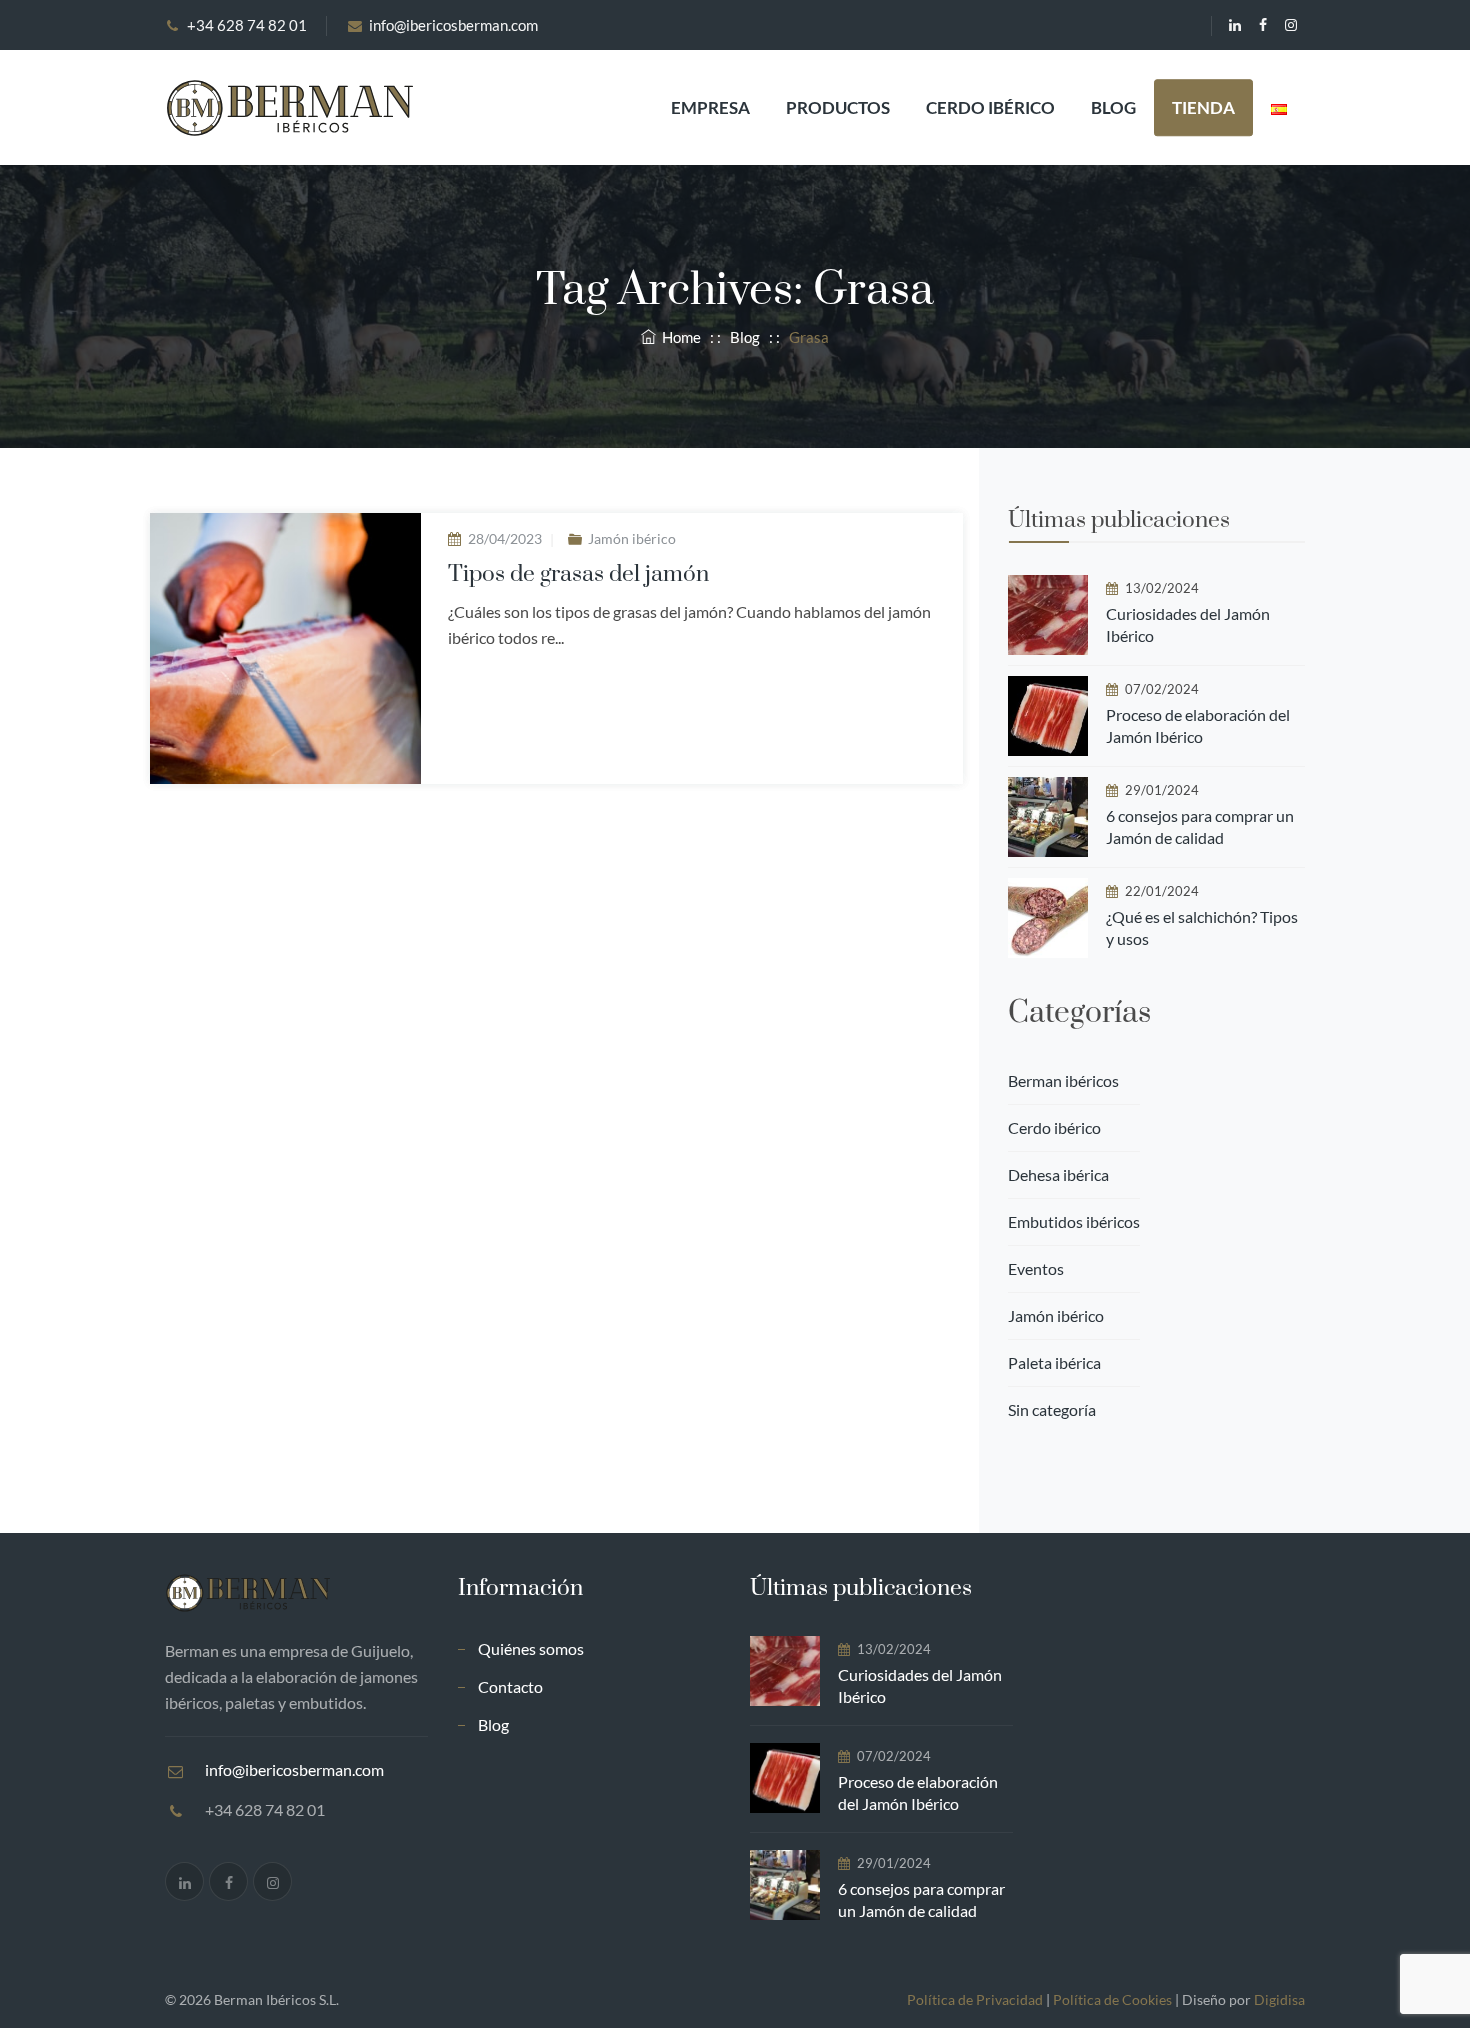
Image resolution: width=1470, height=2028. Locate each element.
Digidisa (1279, 1999)
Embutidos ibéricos (1074, 1221)
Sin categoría (1052, 1409)
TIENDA (1203, 107)
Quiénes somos (531, 1648)
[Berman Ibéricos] (289, 107)
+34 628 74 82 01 (247, 25)
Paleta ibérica (1054, 1362)
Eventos (1036, 1268)
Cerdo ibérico (990, 107)
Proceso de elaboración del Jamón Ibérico (1198, 725)
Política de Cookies (1112, 1999)
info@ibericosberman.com (453, 25)
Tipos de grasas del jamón (578, 574)
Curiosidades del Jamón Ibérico (1188, 624)
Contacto (510, 1686)
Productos (838, 107)
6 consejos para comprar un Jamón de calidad (1200, 826)
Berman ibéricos (1063, 1080)
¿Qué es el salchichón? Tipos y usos (1202, 927)
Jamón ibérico (632, 538)
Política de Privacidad (975, 1999)
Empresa (710, 107)
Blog (1113, 107)
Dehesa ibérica (1058, 1174)
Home (678, 337)
